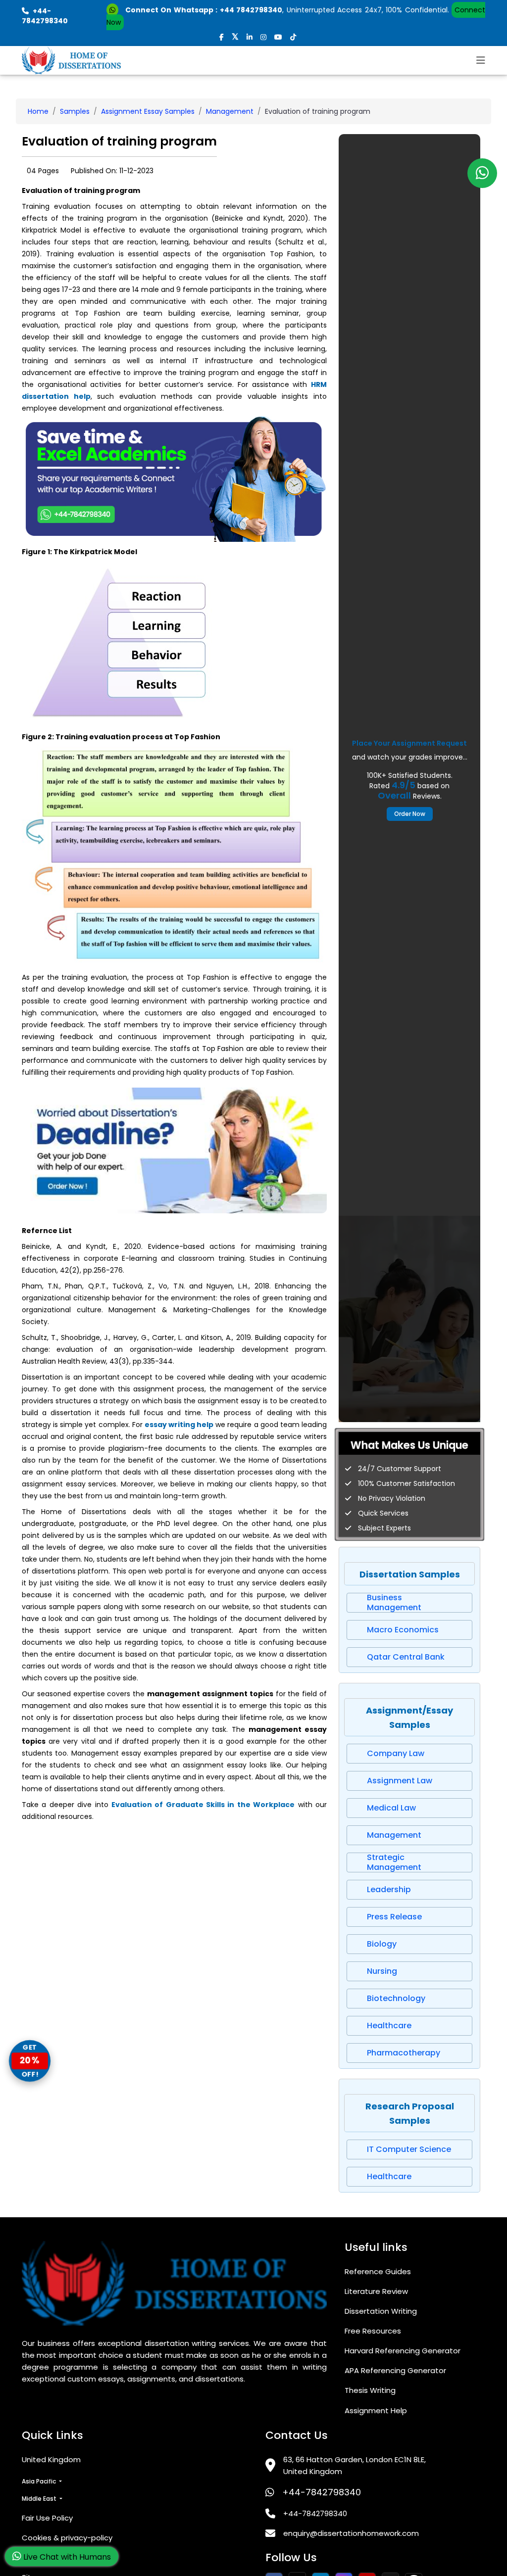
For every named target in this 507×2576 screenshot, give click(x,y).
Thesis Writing (370, 2390)
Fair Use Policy (47, 2518)
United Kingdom (51, 2459)
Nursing (382, 1971)
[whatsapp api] (114, 10)
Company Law (396, 1753)
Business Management (394, 1603)
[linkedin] (250, 37)
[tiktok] (293, 37)
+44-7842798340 (322, 2492)
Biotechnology (396, 1998)
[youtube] (278, 37)
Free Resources (373, 2331)
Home (38, 111)
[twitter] (235, 37)
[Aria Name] (481, 60)
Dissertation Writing (381, 2311)
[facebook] (222, 37)
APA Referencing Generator (395, 2370)
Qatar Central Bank (406, 1657)
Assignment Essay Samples (148, 111)
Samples (75, 111)
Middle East (40, 2499)
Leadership (389, 1889)
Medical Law (391, 1808)
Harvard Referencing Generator (403, 2351)
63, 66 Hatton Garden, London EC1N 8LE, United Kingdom (355, 2465)
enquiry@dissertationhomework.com (351, 2533)
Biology (382, 1944)
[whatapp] (482, 173)
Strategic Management (394, 1862)
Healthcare (389, 2026)
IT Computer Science (409, 2149)
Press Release (394, 1917)
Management (230, 111)
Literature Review (376, 2291)
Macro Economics (403, 1630)
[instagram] (263, 37)
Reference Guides (378, 2271)
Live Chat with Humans (66, 2557)
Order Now (410, 814)
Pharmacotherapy (404, 2053)
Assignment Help (376, 2410)
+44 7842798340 (251, 10)
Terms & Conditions (58, 2557)
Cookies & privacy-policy (67, 2538)
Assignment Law (400, 1781)
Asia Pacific (40, 2481)
